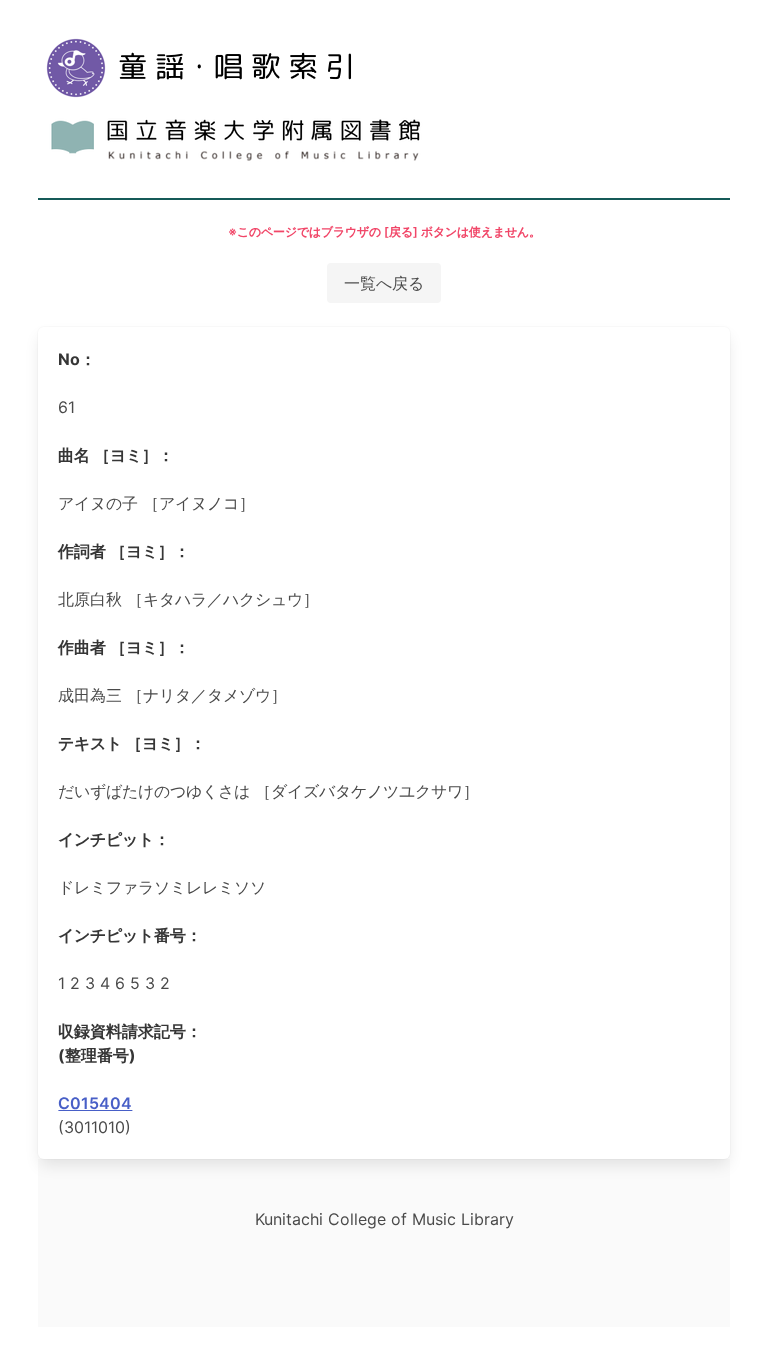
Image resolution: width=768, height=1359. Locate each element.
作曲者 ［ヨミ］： (124, 647)
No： (77, 359)
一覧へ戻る (384, 283)
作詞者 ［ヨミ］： (124, 551)
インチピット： (114, 839)
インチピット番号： (130, 935)
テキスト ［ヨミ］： (132, 743)
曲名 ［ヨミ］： (116, 455)
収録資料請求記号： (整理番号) (130, 1043)
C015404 (95, 1103)
